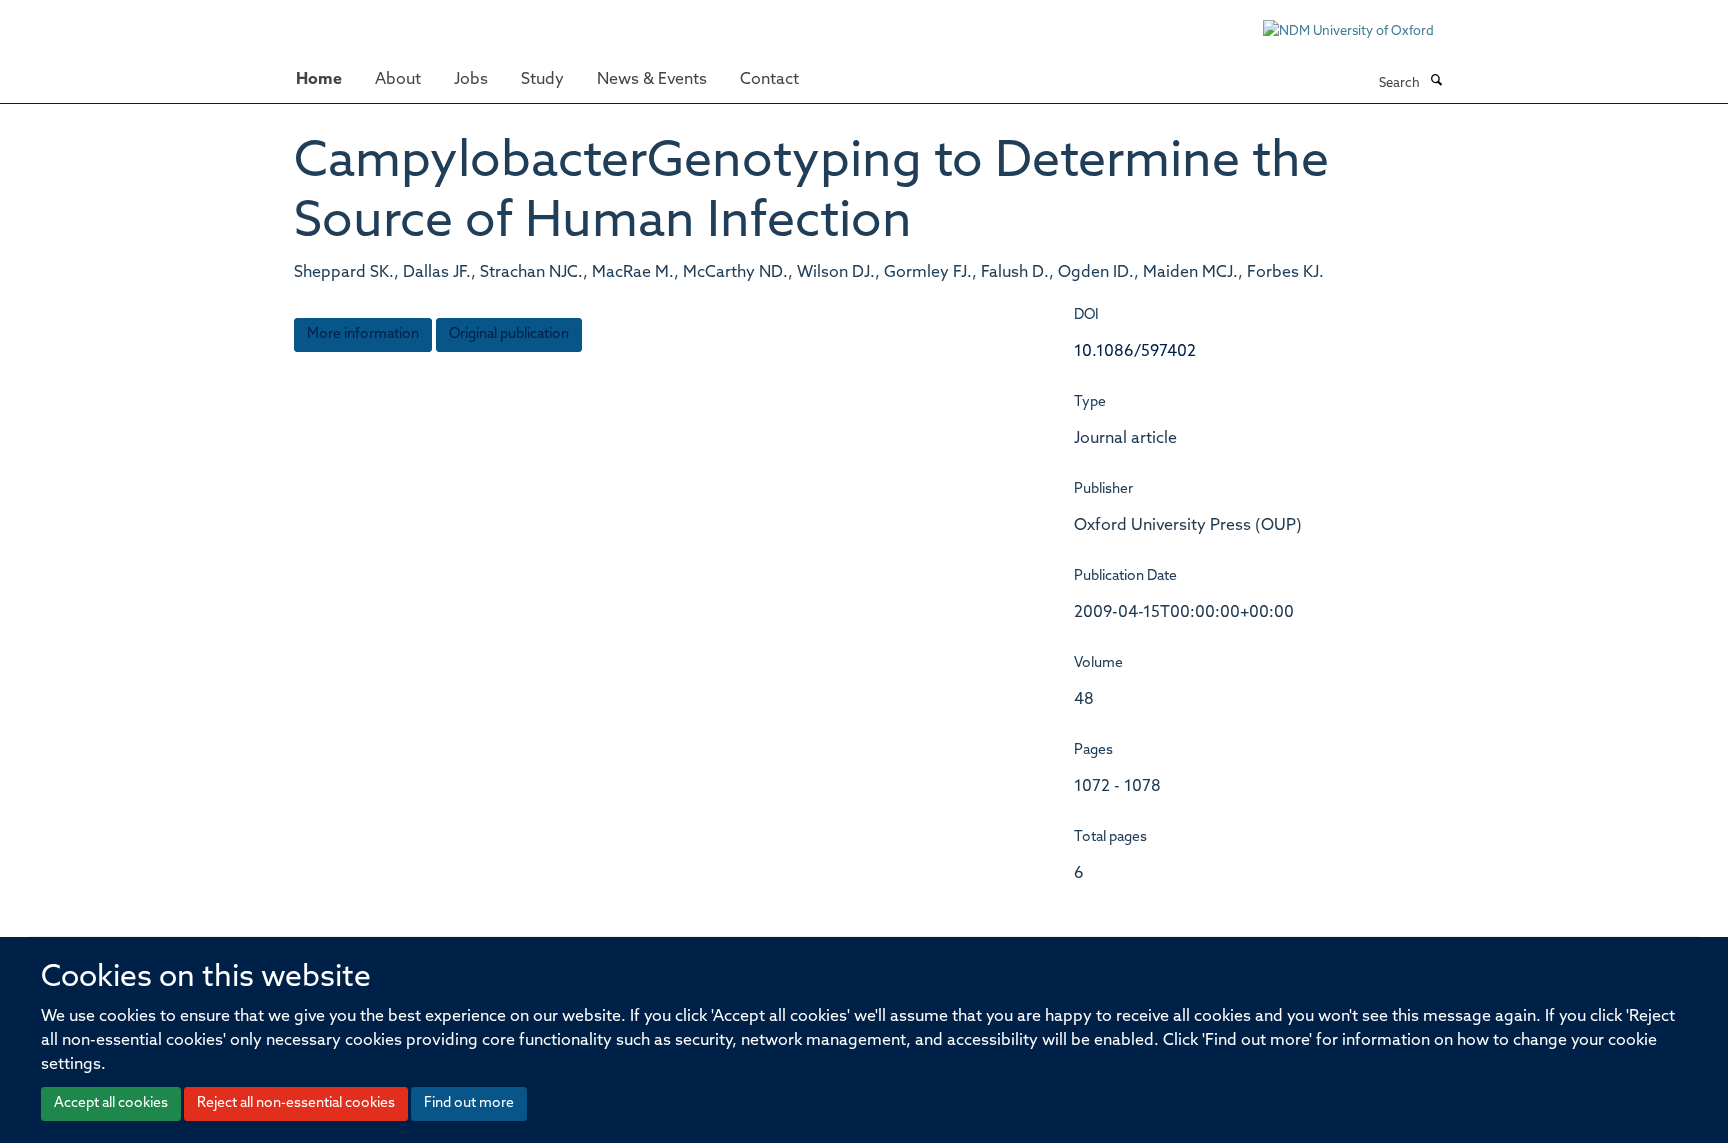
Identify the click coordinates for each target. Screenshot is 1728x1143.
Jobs (471, 80)
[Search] (1436, 82)
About (398, 80)
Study (542, 80)
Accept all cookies (111, 1103)
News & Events (652, 80)
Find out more (469, 1103)
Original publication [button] (509, 334)
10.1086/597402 (1135, 352)
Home (319, 80)
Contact (769, 80)
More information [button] (363, 334)
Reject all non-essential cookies (296, 1103)
